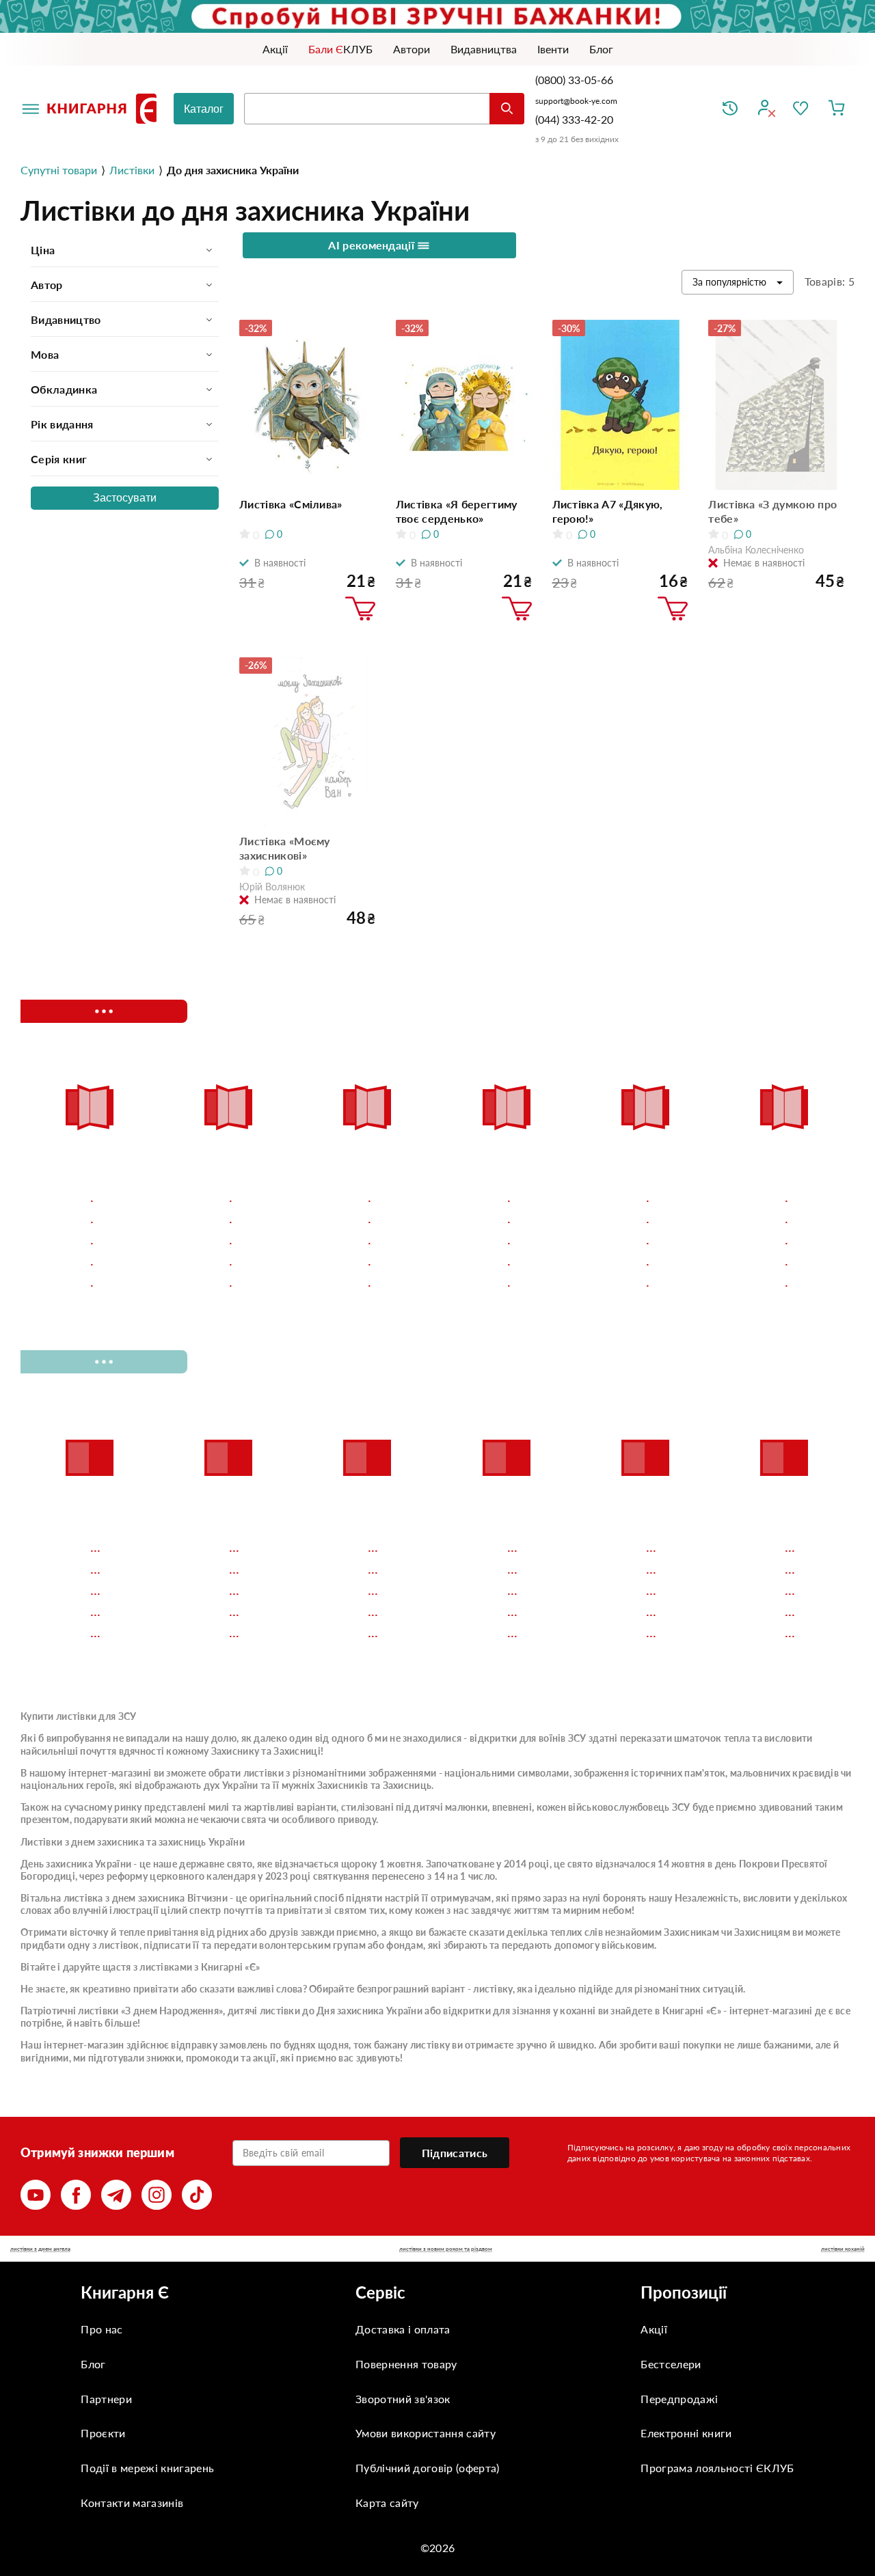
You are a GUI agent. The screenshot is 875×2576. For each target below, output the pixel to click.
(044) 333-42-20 (574, 119)
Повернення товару (406, 2364)
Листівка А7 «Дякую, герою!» (608, 511)
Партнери (106, 2399)
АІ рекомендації (373, 245)
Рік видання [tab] (62, 424)
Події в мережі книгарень (147, 2468)
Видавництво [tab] (66, 319)
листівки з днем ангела (40, 2249)
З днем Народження (172, 2011)
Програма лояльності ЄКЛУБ (717, 2468)
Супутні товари (59, 170)
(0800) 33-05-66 (576, 80)
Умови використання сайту (426, 2433)
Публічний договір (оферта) (427, 2468)
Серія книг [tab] (59, 459)
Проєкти (103, 2433)
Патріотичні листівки (70, 2011)
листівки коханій (843, 2249)
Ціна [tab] (43, 250)
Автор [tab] (47, 285)
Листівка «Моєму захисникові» (285, 848)
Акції (654, 2329)
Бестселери (671, 2364)
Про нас (102, 2329)
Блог (93, 2364)
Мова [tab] (45, 354)
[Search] (507, 109)
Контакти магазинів (132, 2503)
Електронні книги (686, 2433)
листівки (264, 1773)
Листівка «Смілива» (291, 504)
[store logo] (105, 109)
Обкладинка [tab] (64, 389)
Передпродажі (679, 2399)
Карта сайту (387, 2503)
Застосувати (125, 498)
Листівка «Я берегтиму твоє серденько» (457, 511)
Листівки (132, 170)
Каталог (204, 109)
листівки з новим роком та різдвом (446, 2249)
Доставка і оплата (403, 2329)
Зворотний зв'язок (403, 2399)
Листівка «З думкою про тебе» (772, 511)
